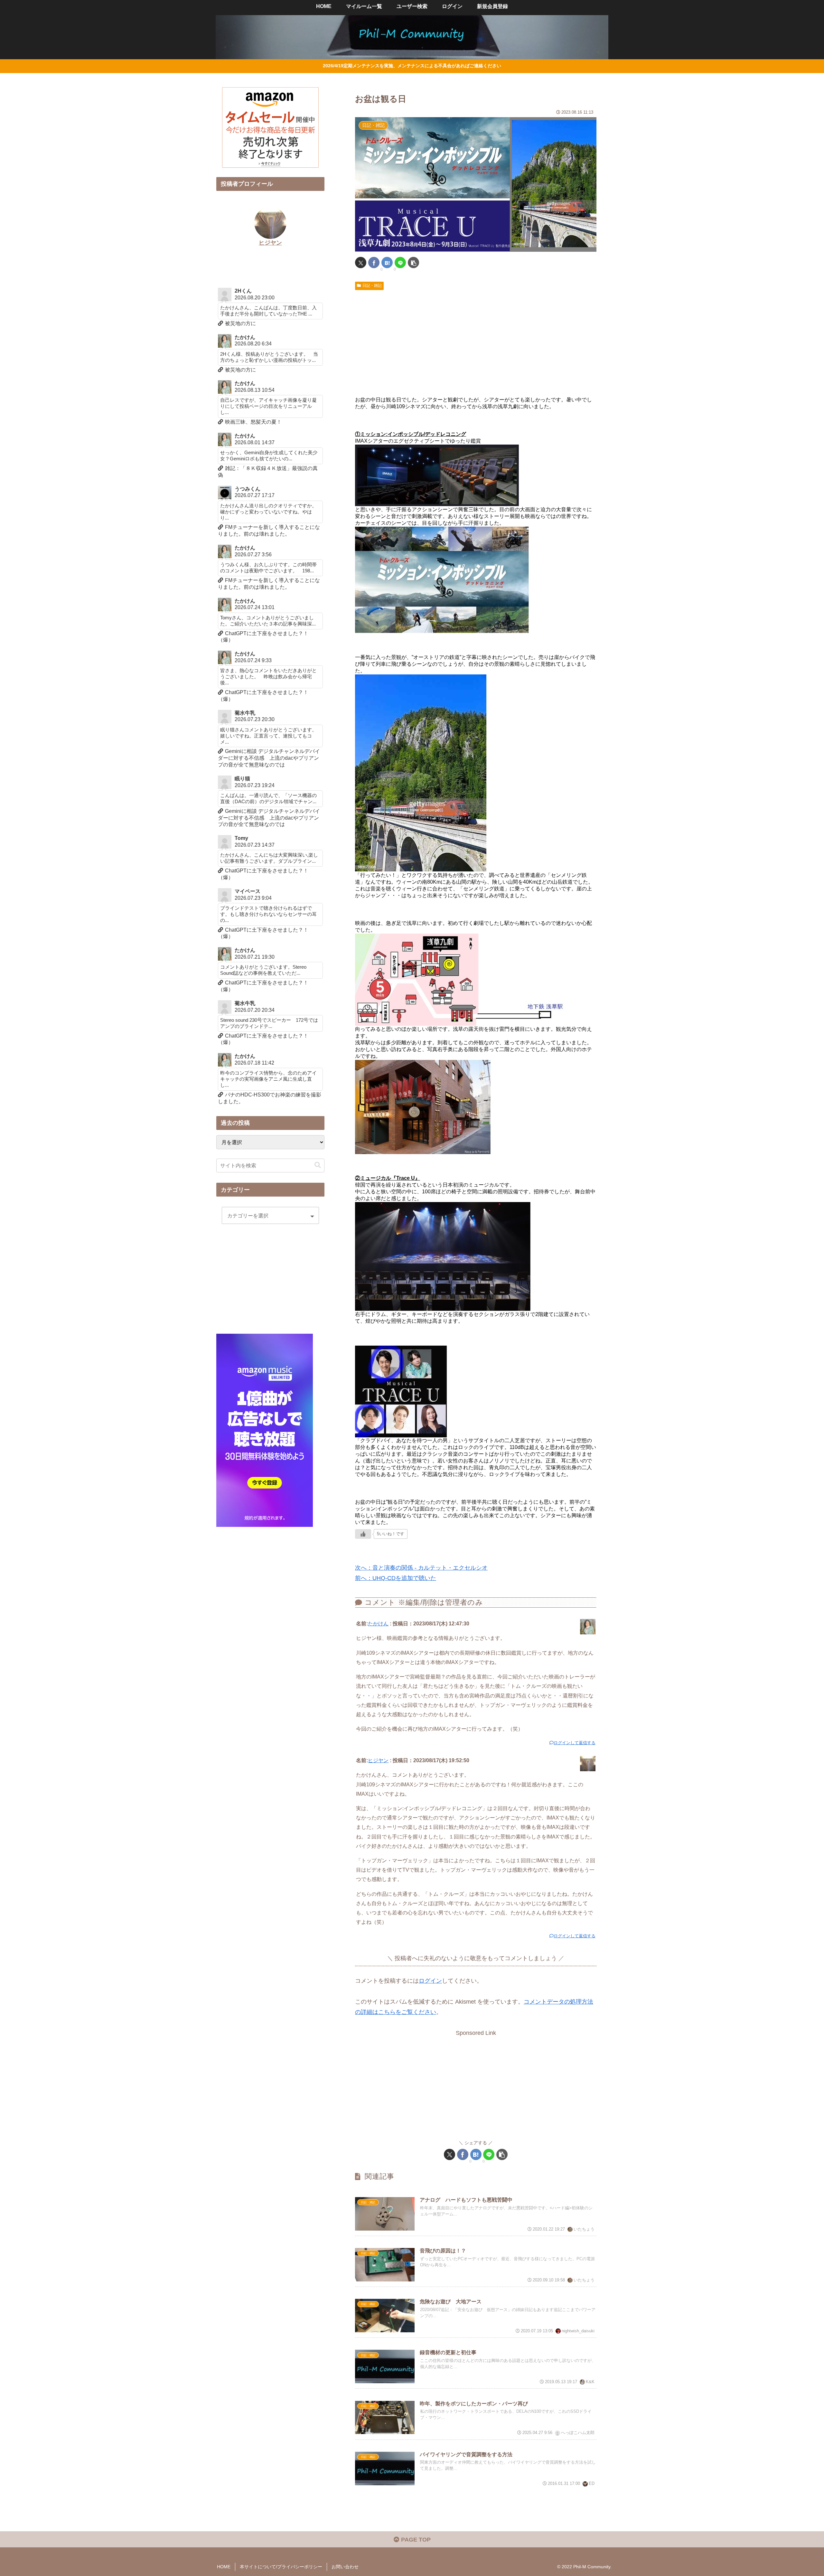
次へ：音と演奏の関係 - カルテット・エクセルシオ (421, 1568)
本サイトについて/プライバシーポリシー (281, 2567)
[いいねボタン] (363, 1534)
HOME (224, 2567)
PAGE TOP (415, 2540)
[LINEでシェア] (400, 263)
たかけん (378, 1623)
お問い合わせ (345, 2567)
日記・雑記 (372, 286)
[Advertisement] (476, 341)
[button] (413, 263)
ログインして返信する (575, 1743)
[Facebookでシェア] (374, 263)
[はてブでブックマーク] (387, 263)
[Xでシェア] (361, 263)
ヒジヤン (378, 1760)
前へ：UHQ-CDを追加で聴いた (396, 1578)
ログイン (430, 1981)
